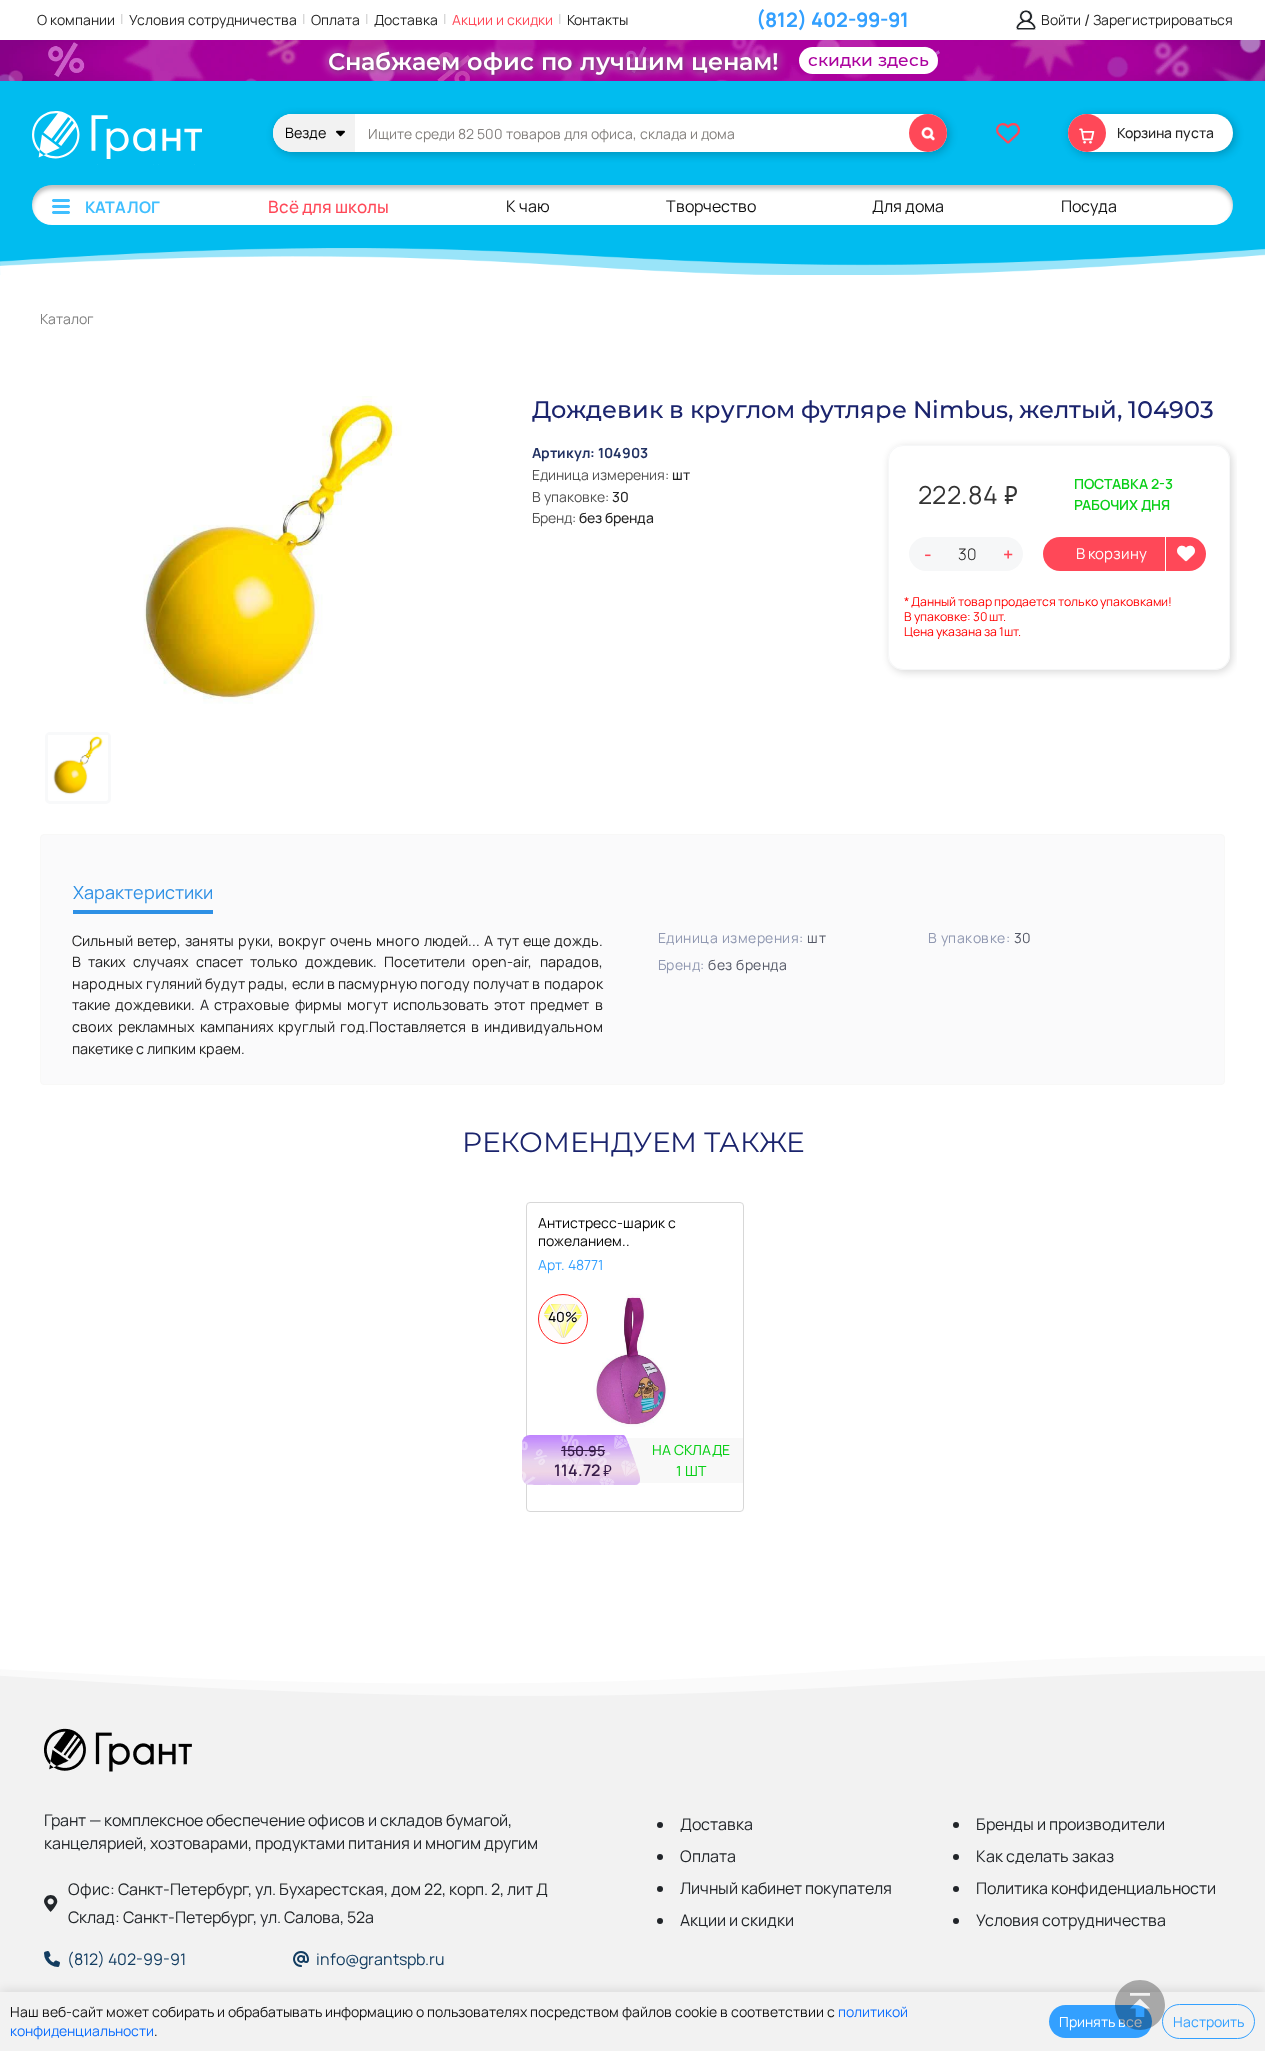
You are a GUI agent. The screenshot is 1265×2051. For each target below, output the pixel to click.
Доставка (406, 19)
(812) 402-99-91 (832, 19)
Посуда (1089, 206)
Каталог (122, 207)
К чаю (528, 206)
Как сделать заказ (1045, 1856)
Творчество (711, 206)
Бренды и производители (1070, 1824)
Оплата (335, 19)
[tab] (143, 894)
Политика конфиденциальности (1096, 1888)
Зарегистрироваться (1163, 20)
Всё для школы (328, 206)
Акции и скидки (502, 19)
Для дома (908, 206)
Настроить (1208, 2021)
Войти (1061, 20)
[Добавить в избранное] (1186, 554)
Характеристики (143, 892)
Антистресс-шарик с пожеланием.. (607, 1232)
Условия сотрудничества (213, 19)
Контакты (597, 19)
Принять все (1100, 2021)
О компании (76, 19)
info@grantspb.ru (380, 1959)
